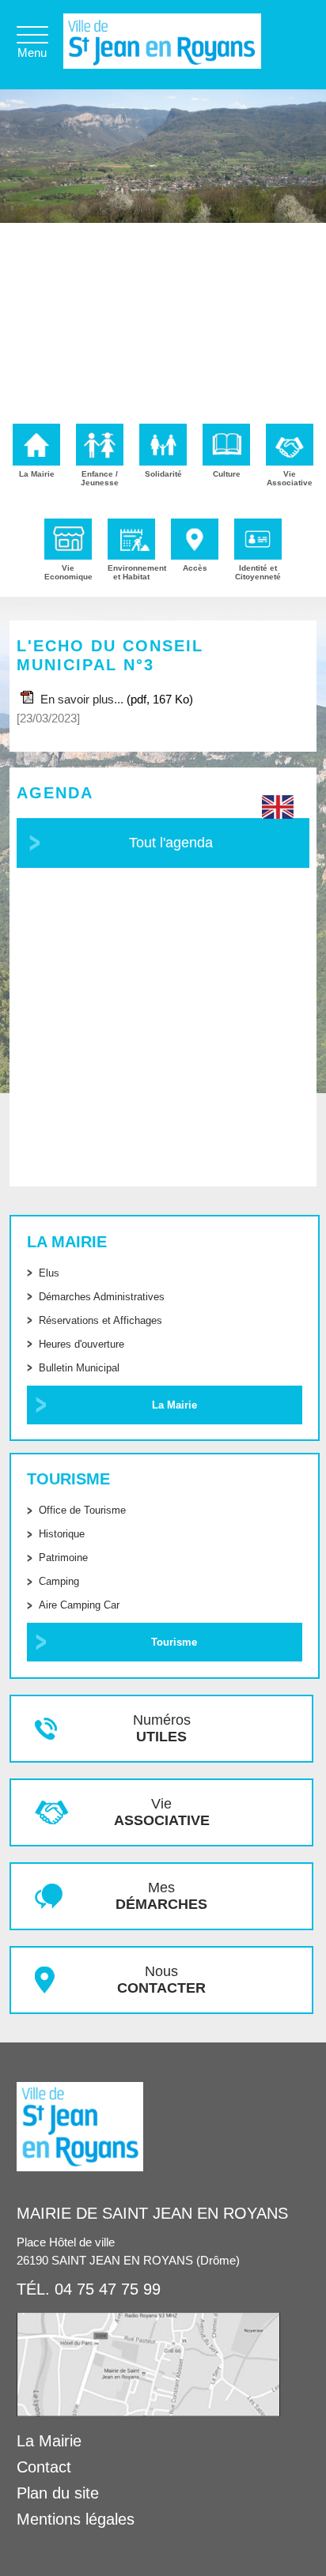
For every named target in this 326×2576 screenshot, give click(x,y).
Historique (62, 1534)
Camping (59, 1581)
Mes (161, 1896)
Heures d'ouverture (81, 1344)
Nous (161, 1980)
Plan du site (58, 2493)
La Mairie (174, 1405)
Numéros (162, 1728)
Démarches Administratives (102, 1297)
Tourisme (174, 1642)
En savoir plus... (82, 699)
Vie (162, 1812)
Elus (49, 1273)
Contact (44, 2467)
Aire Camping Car (79, 1605)
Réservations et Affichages (100, 1320)
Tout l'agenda (171, 843)
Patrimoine (63, 1558)
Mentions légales (76, 2519)
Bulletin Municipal (79, 1368)
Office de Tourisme (82, 1510)
